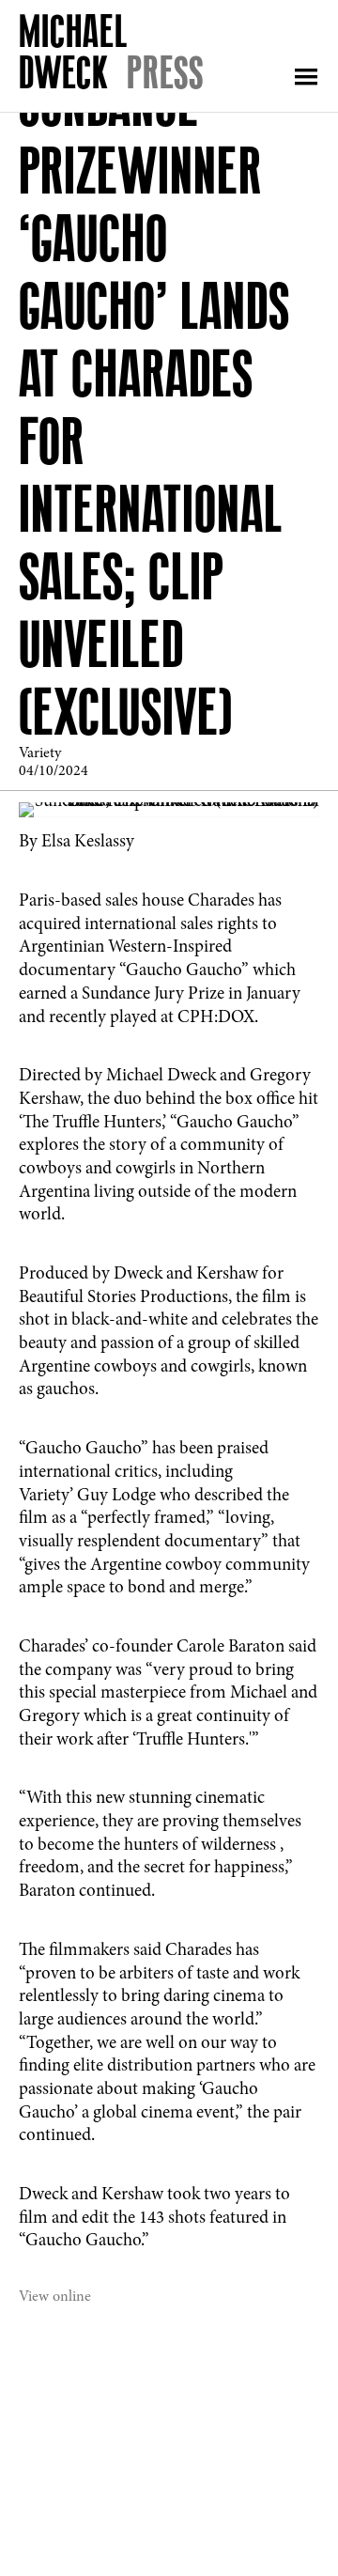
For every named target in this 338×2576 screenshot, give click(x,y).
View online (55, 2297)
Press (165, 72)
